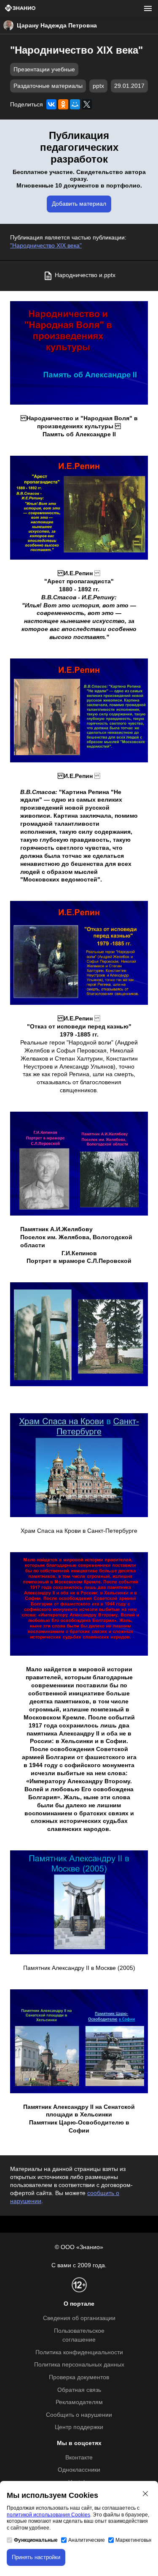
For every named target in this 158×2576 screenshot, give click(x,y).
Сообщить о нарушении (79, 2415)
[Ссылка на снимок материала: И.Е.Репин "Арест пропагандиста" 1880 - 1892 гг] (79, 508)
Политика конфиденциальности (79, 2352)
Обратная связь (79, 2390)
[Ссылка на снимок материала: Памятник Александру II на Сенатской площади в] (79, 2041)
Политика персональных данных (79, 2365)
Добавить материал (79, 204)
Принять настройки (36, 2557)
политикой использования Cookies (48, 2515)
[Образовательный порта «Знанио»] (20, 9)
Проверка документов (79, 2377)
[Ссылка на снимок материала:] (79, 1334)
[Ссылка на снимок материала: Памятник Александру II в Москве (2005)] (79, 1902)
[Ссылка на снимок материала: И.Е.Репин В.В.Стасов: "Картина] (79, 710)
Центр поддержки (79, 2427)
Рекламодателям (79, 2402)
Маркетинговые (134, 2540)
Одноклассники (79, 2470)
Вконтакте (79, 2458)
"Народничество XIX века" (46, 246)
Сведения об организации (79, 2318)
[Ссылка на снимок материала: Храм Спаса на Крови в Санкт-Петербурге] (79, 1465)
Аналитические (87, 2540)
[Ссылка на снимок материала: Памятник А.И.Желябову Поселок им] (79, 1164)
